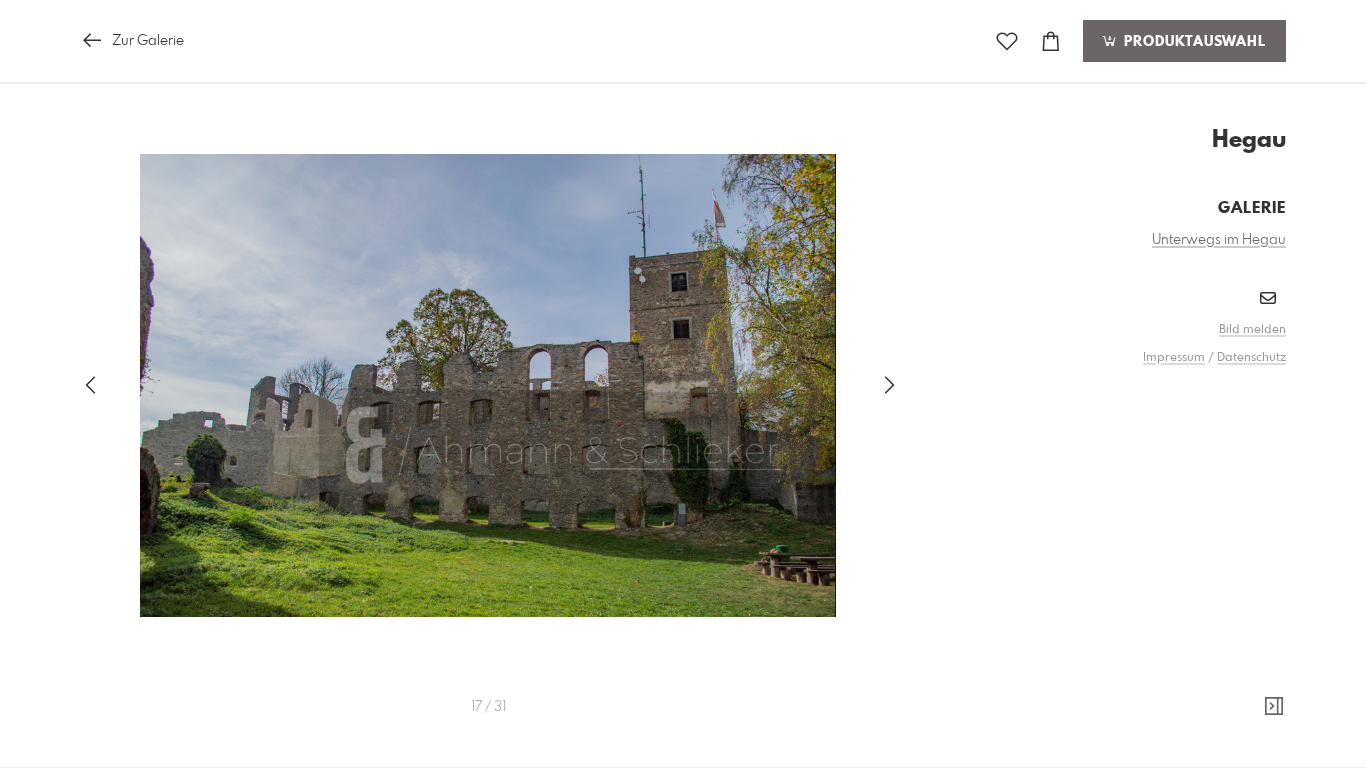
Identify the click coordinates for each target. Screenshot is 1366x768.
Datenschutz (1251, 358)
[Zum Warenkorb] (1051, 41)
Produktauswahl (1192, 42)
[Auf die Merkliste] (1007, 41)
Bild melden (1252, 330)
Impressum (1174, 358)
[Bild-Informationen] (1274, 707)
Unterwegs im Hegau (1219, 240)
